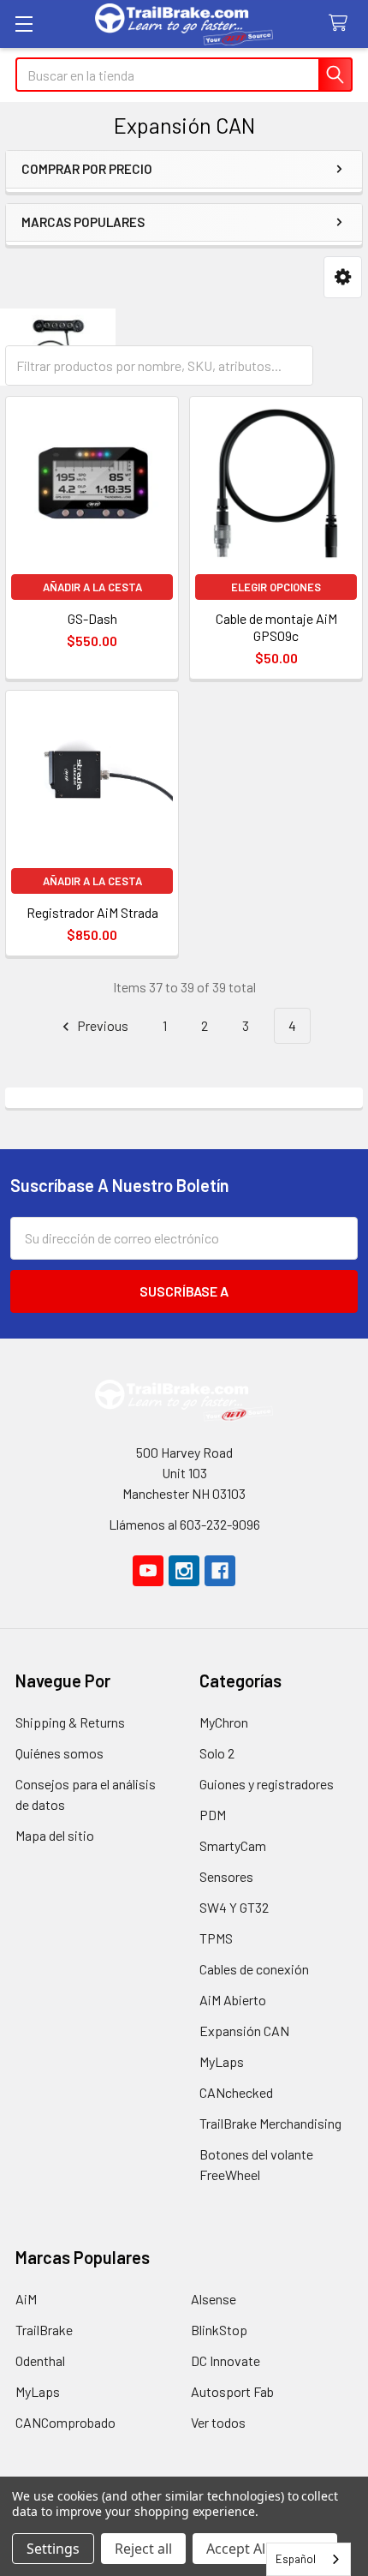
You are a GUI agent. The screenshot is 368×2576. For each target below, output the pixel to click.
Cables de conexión (254, 1969)
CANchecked (236, 2092)
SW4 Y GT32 (234, 1907)
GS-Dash (92, 618)
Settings (53, 2549)
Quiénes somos (59, 1753)
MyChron (224, 1722)
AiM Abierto (233, 2000)
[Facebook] (220, 1571)
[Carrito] (342, 24)
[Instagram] (184, 1571)
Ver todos (218, 2422)
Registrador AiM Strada (92, 912)
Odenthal (40, 2360)
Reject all (143, 2549)
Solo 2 (217, 1753)
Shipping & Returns (70, 1722)
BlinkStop (219, 2330)
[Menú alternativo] (24, 24)
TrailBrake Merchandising (270, 2123)
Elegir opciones (276, 587)
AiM (26, 2299)
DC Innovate (226, 2360)
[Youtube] (148, 1571)
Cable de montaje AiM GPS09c (276, 627)
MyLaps (222, 2061)
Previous (101, 1025)
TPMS (216, 1938)
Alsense (214, 2299)
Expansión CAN (244, 2031)
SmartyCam (233, 1845)
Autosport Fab (232, 2391)
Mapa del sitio (55, 1835)
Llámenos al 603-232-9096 (184, 1524)
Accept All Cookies (265, 2549)
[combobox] (309, 2559)
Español (296, 2559)
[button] (343, 277)
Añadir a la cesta (92, 587)
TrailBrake (44, 2330)
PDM (213, 1815)
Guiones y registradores (267, 1784)
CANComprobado (65, 2422)
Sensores (226, 1876)
